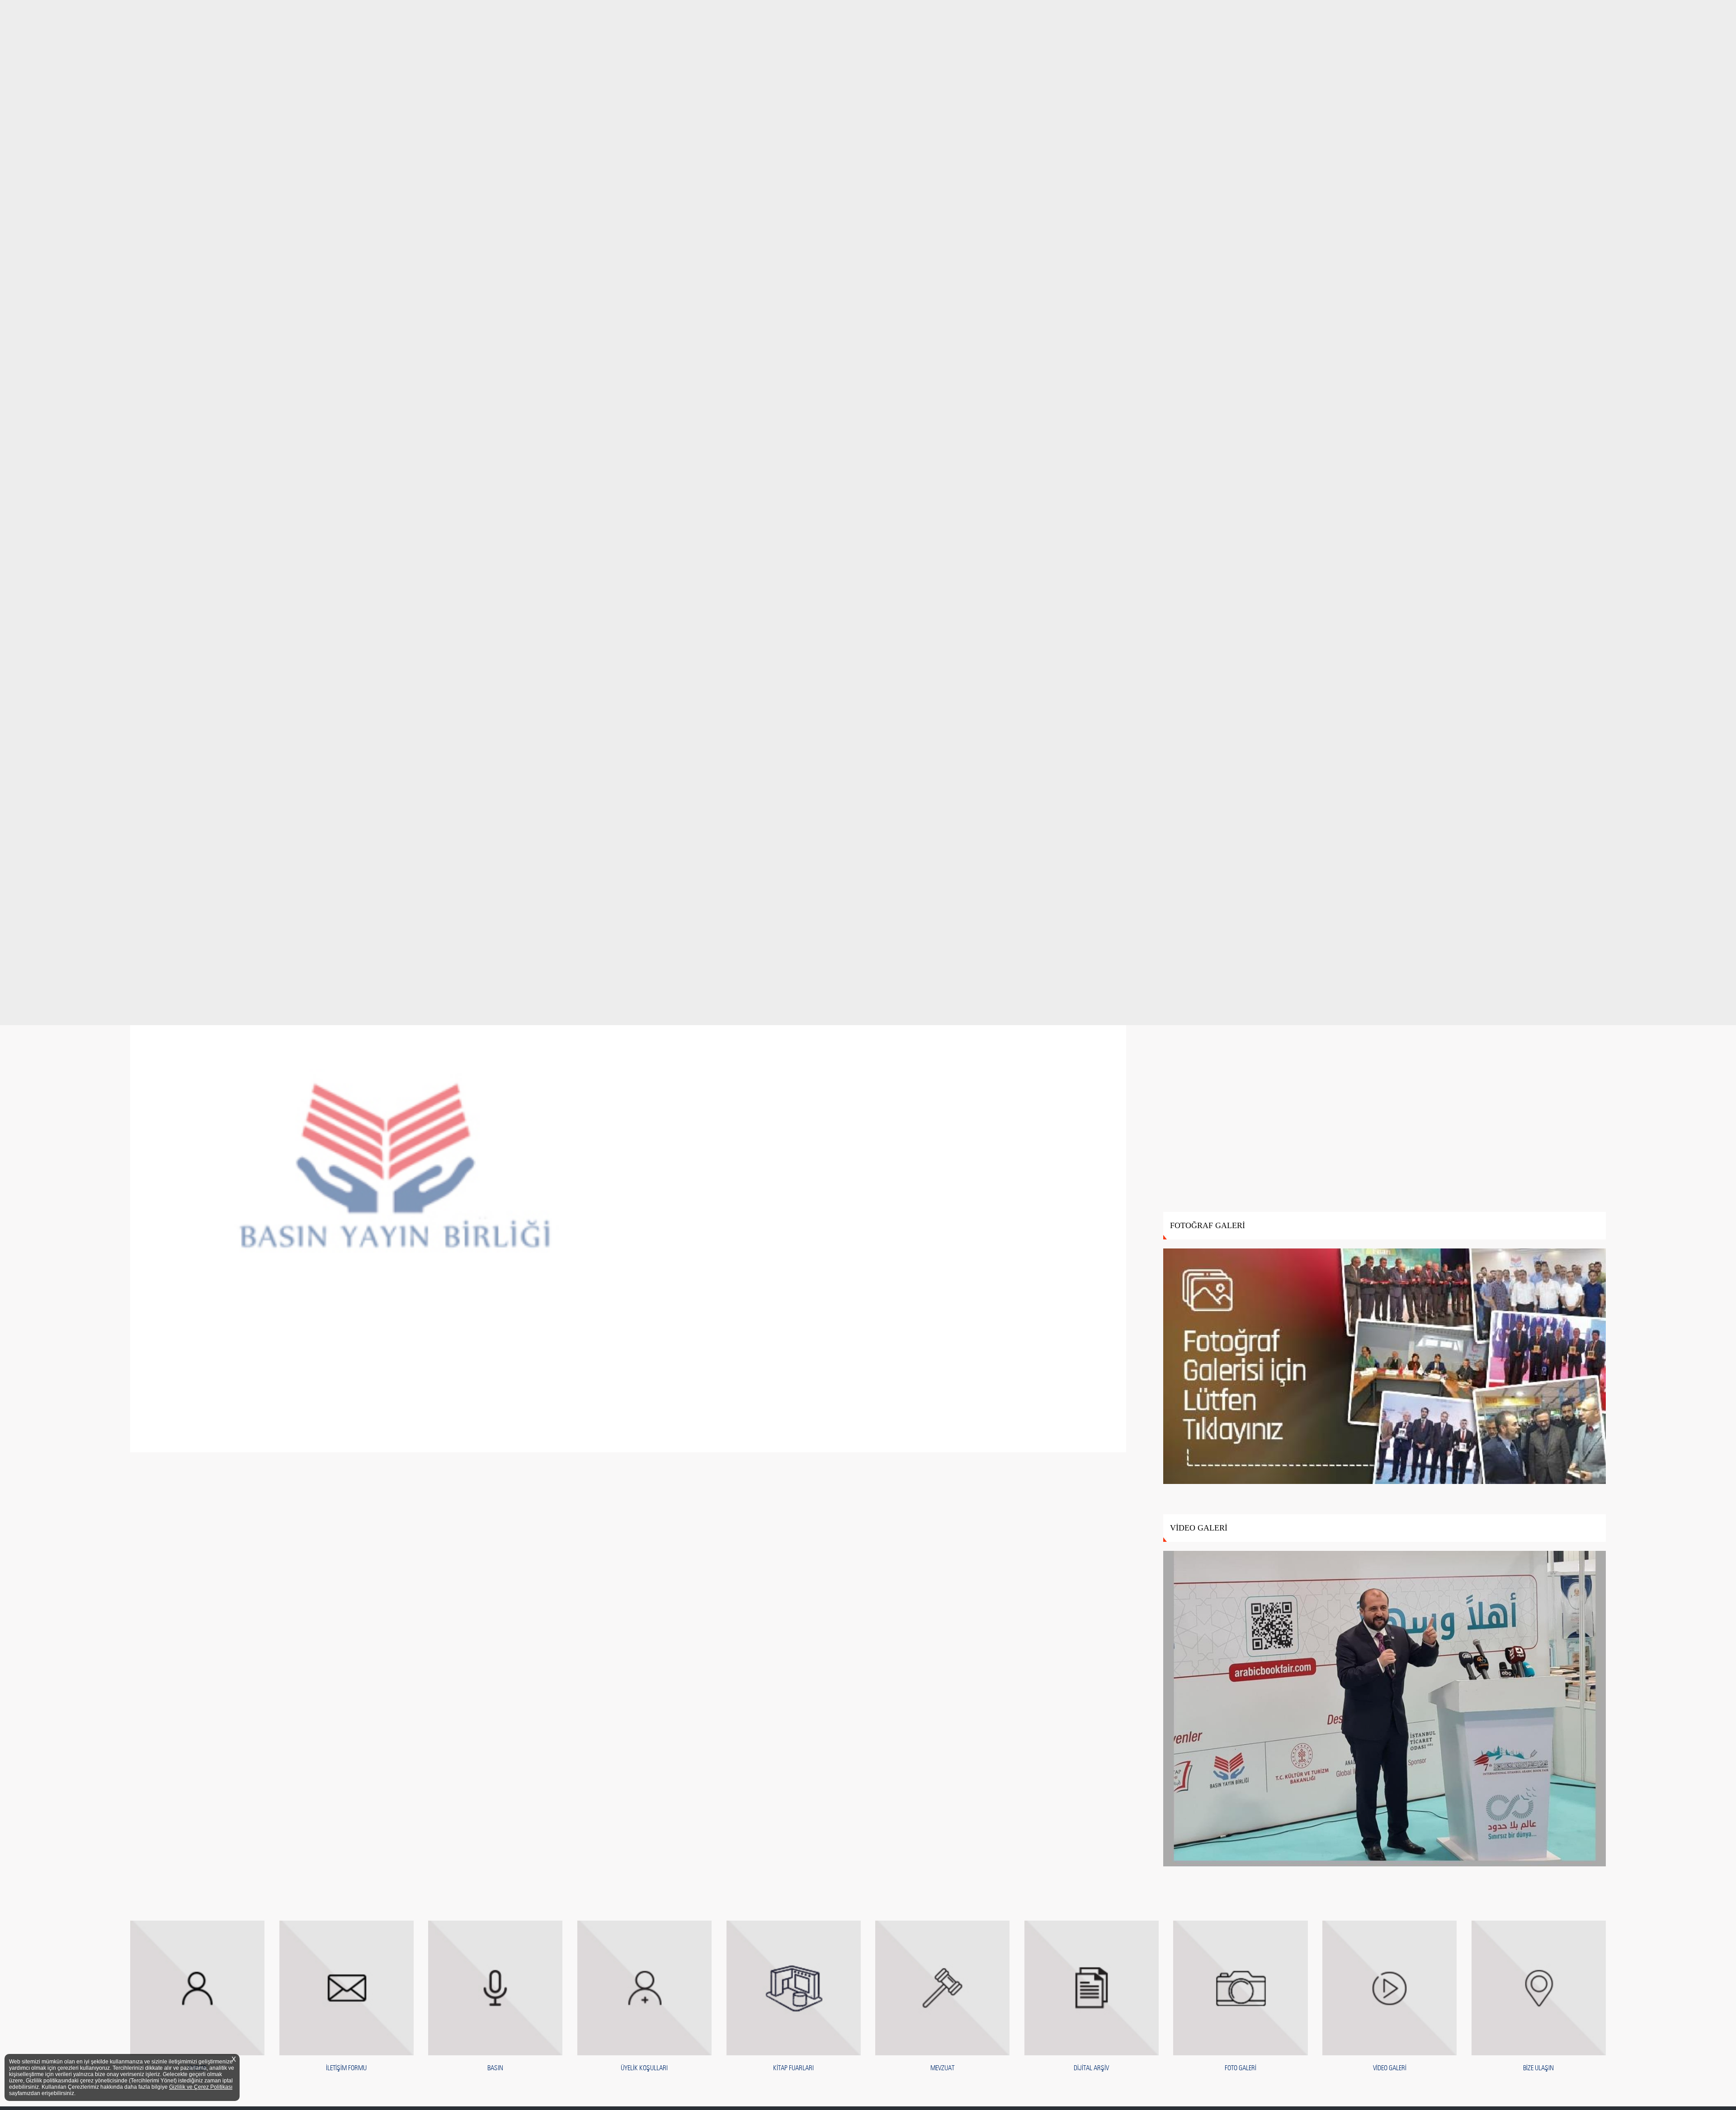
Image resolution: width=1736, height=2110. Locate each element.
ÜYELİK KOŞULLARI (644, 2068)
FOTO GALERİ (1241, 2068)
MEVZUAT (942, 2068)
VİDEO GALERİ (1390, 2068)
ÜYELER (197, 2068)
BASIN (495, 2068)
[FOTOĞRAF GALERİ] (1385, 1367)
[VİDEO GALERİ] (1385, 1709)
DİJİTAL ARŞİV (1091, 2068)
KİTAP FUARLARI (793, 2068)
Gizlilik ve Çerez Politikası (201, 2087)
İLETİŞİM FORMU (346, 2068)
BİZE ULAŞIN (1538, 2068)
